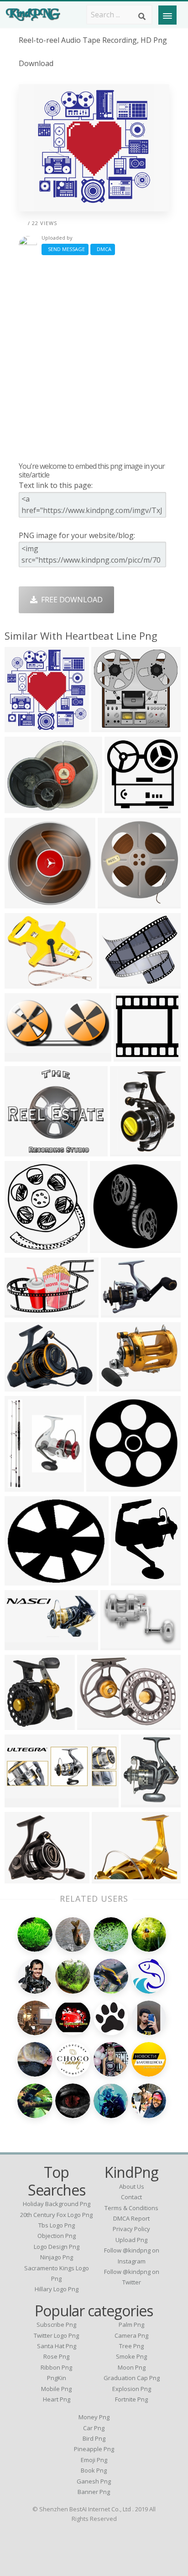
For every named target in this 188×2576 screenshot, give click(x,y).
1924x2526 (132, 1580)
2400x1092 (25, 1056)
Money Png (94, 2417)
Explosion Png (132, 2389)
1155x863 (23, 1386)
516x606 (138, 1802)
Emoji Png (94, 2460)
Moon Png (132, 2367)
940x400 (22, 1645)
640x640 (22, 903)
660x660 (22, 1151)
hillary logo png (57, 2289)
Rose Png (56, 2356)
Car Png (94, 2428)
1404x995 (96, 1724)
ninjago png (57, 2257)
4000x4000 (107, 1486)
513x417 (22, 983)
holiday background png (57, 2204)
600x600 (22, 1878)
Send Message (65, 249)
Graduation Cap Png (132, 2378)
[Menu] (167, 15)
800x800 (107, 1247)
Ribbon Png (56, 2367)
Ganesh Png (94, 2481)
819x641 (109, 1878)
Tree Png (131, 2346)
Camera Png (131, 2335)
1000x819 (118, 1386)
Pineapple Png (94, 2449)
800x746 (108, 726)
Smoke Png (131, 2356)
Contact (131, 2197)
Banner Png (94, 2492)
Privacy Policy (131, 2229)
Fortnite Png (131, 2399)
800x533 (117, 1645)
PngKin (57, 2378)
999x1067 (117, 903)
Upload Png (131, 2240)
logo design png (57, 2247)
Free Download (70, 600)
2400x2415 (25, 1724)
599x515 (22, 1580)
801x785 (131, 1056)
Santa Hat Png (57, 2346)
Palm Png (131, 2325)
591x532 (116, 983)
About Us (132, 2186)
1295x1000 (25, 808)
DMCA (103, 249)
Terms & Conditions (131, 2208)
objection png (57, 2236)
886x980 (22, 1247)
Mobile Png (56, 2389)
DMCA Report (131, 2218)
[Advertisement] (94, 358)
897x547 (22, 1312)
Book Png (94, 2470)
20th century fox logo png (56, 2215)
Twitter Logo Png (56, 2335)
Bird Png (94, 2438)
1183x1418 (25, 1486)
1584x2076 (131, 1151)
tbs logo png (57, 2225)
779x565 (118, 1312)
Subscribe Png (56, 2325)
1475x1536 (25, 726)
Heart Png (57, 2399)
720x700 (122, 808)
